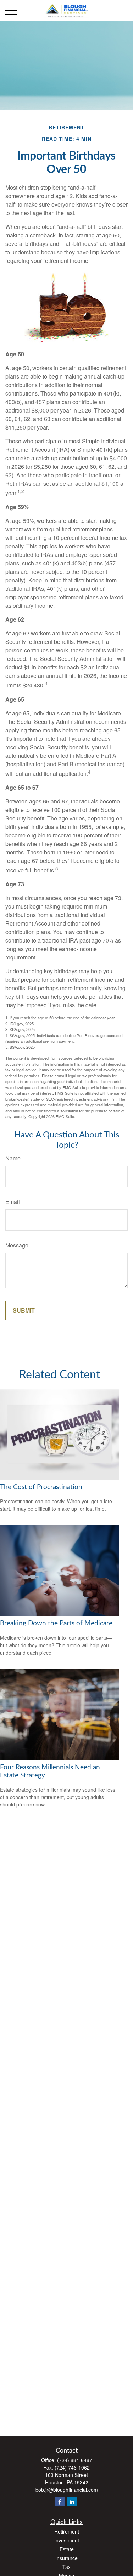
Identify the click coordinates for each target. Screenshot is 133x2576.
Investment (67, 2540)
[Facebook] (60, 2502)
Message (17, 1245)
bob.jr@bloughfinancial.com (67, 2490)
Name (13, 1158)
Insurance (66, 2558)
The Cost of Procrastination (41, 1487)
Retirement (67, 2531)
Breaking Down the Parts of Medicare (56, 1623)
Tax (66, 2567)
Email (13, 1202)
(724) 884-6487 (75, 2460)
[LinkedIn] (72, 2502)
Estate (67, 2549)
